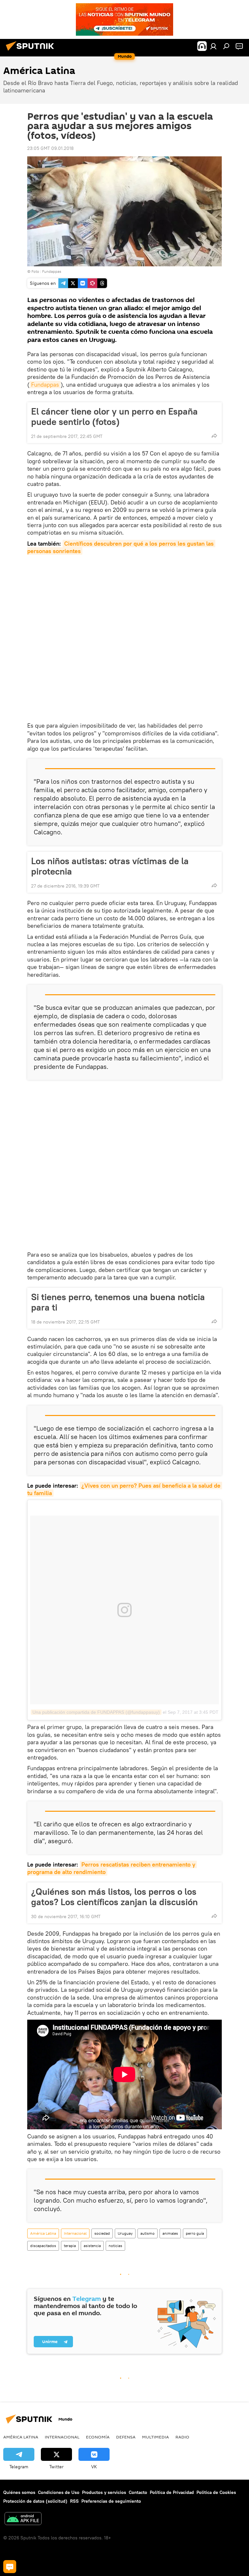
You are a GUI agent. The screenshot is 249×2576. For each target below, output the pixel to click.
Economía (98, 2437)
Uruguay (125, 2233)
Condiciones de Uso (59, 2492)
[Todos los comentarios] (10, 2567)
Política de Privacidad (172, 2492)
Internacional (75, 2233)
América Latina (43, 2233)
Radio (182, 2437)
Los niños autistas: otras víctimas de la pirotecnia (110, 866)
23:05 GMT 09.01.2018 (50, 148)
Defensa (126, 2437)
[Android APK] (23, 2519)
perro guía (195, 2233)
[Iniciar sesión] (213, 46)
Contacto (138, 2492)
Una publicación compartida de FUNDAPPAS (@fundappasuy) (96, 1712)
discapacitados (43, 2246)
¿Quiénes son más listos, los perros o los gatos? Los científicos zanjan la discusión (114, 1897)
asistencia (92, 2246)
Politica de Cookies (216, 2492)
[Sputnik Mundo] (32, 52)
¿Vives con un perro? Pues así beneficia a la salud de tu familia (125, 1489)
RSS (74, 2501)
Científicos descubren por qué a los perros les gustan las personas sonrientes (121, 547)
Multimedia (155, 2437)
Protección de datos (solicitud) (35, 2501)
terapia (70, 2246)
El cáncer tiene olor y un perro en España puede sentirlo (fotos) (114, 417)
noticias (115, 2246)
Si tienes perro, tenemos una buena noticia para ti (118, 1302)
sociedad (102, 2233)
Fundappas (45, 385)
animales (170, 2233)
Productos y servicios (104, 2492)
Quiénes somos (19, 2492)
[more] (214, 436)
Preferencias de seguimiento (111, 2501)
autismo (148, 2233)
